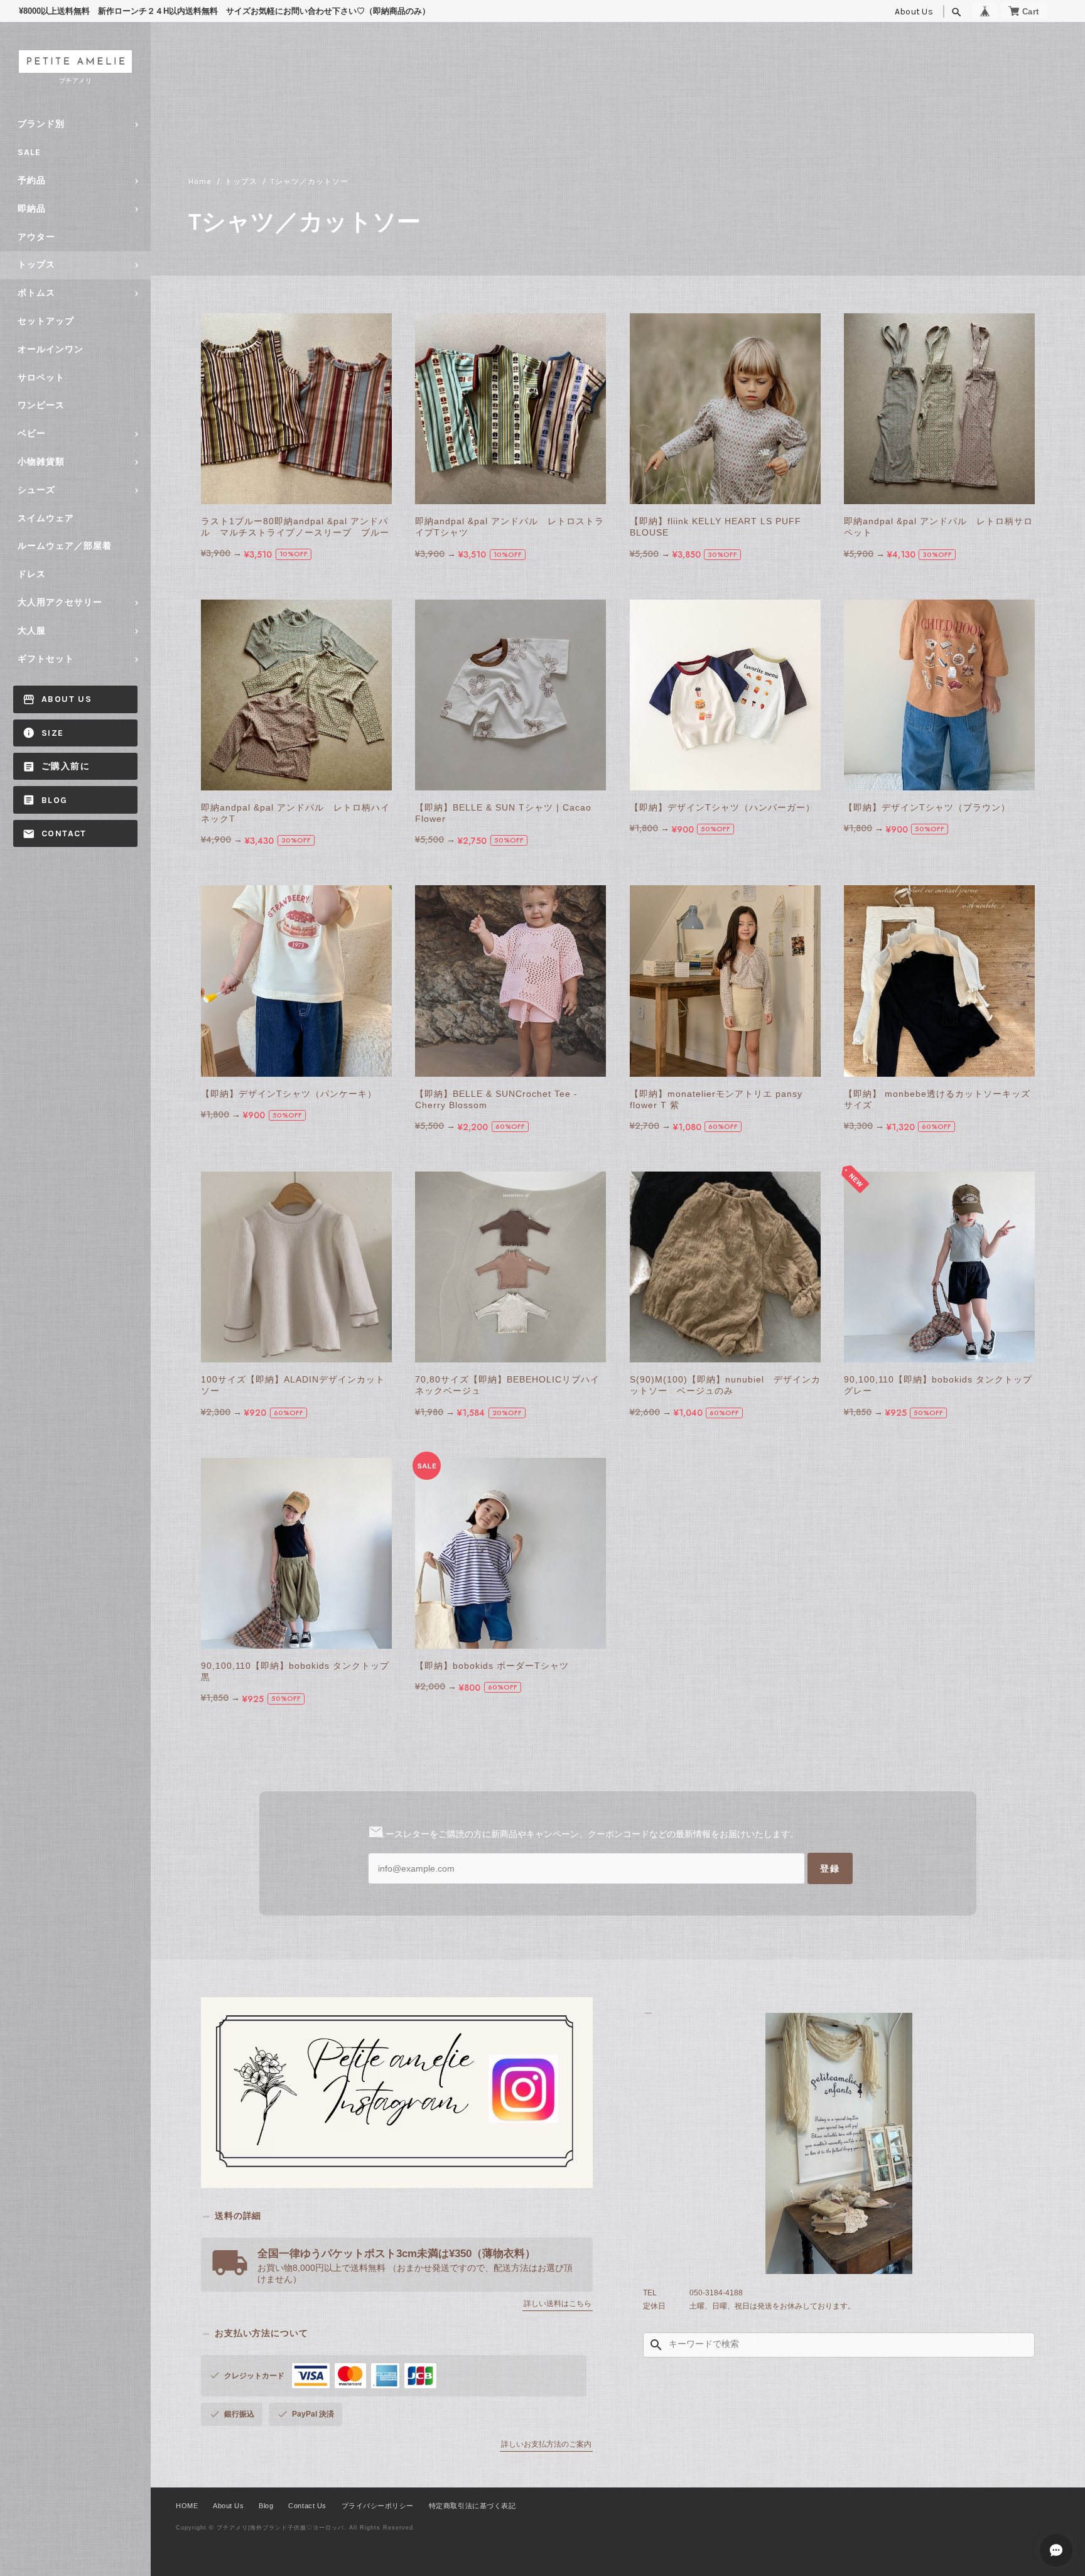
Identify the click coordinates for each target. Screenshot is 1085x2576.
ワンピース (41, 405)
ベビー (32, 434)
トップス (36, 265)
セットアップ (46, 321)
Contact (64, 833)
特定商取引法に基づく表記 (472, 2506)
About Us (914, 12)
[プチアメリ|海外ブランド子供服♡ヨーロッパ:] (839, 2143)
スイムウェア (46, 518)
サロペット (41, 378)
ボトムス (36, 293)
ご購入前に (66, 766)
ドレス (32, 574)
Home (200, 181)
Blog (55, 800)
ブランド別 (41, 124)
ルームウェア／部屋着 (65, 546)
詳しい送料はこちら (558, 2304)
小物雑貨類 (41, 462)
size (53, 733)
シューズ (36, 490)
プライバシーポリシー (378, 2506)
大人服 (32, 631)
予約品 (32, 181)
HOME (187, 2506)
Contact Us (307, 2506)
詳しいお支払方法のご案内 (546, 2444)
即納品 (32, 209)
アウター (36, 237)
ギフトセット (46, 659)
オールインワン (51, 349)
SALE (29, 152)
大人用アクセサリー (60, 602)
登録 (830, 1868)
